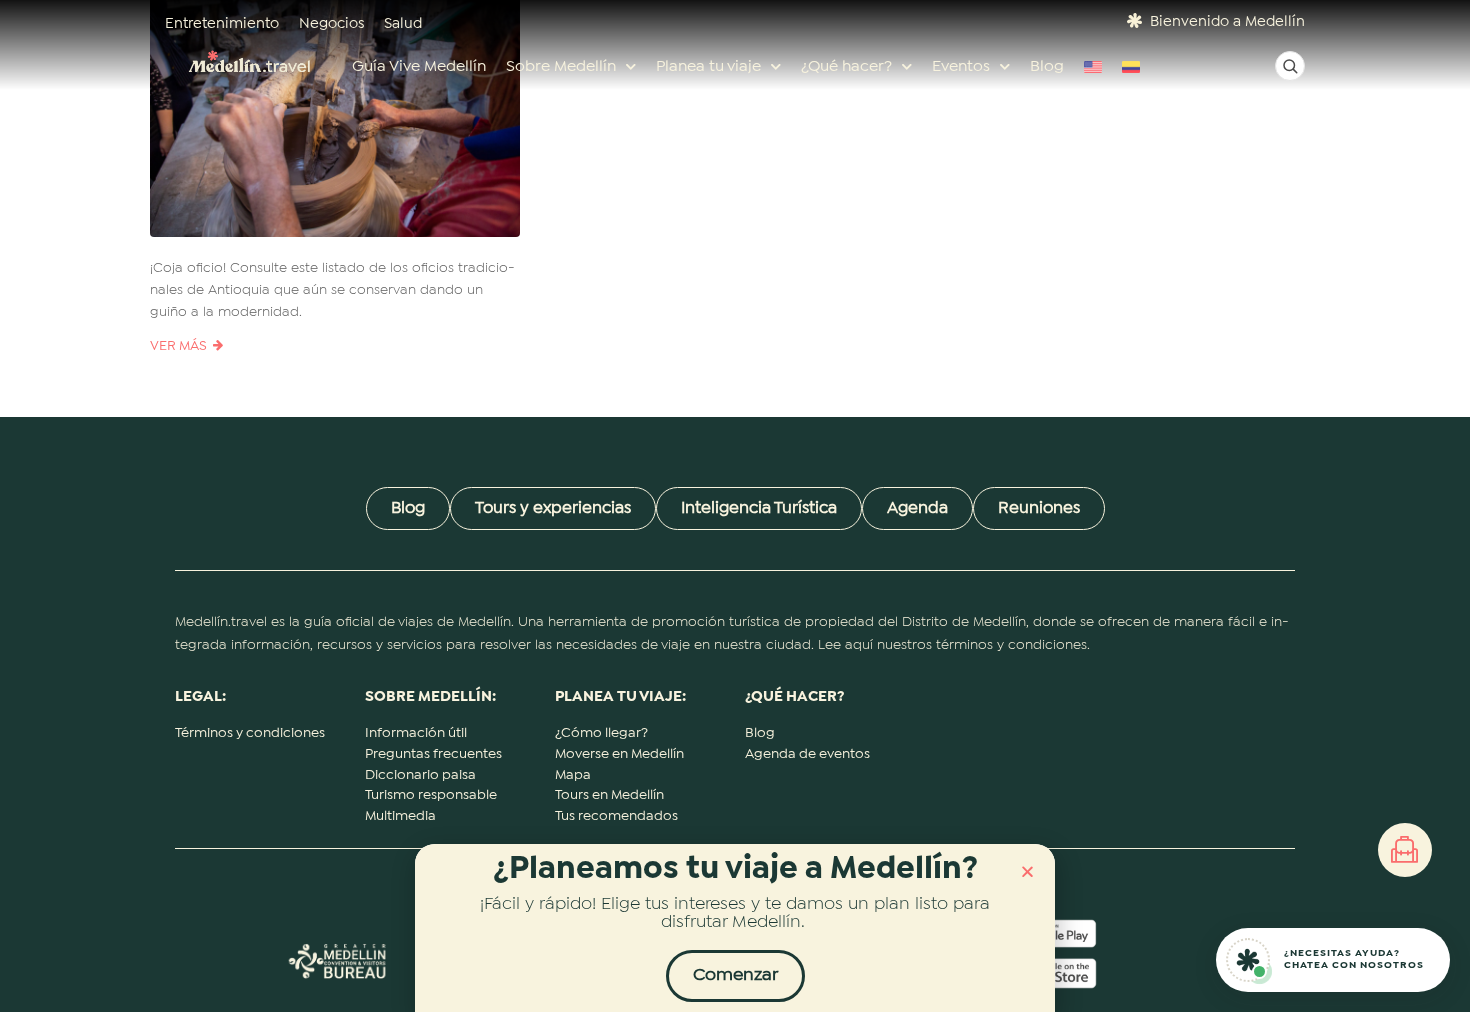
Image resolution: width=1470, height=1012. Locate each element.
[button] (1027, 871)
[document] (735, 506)
